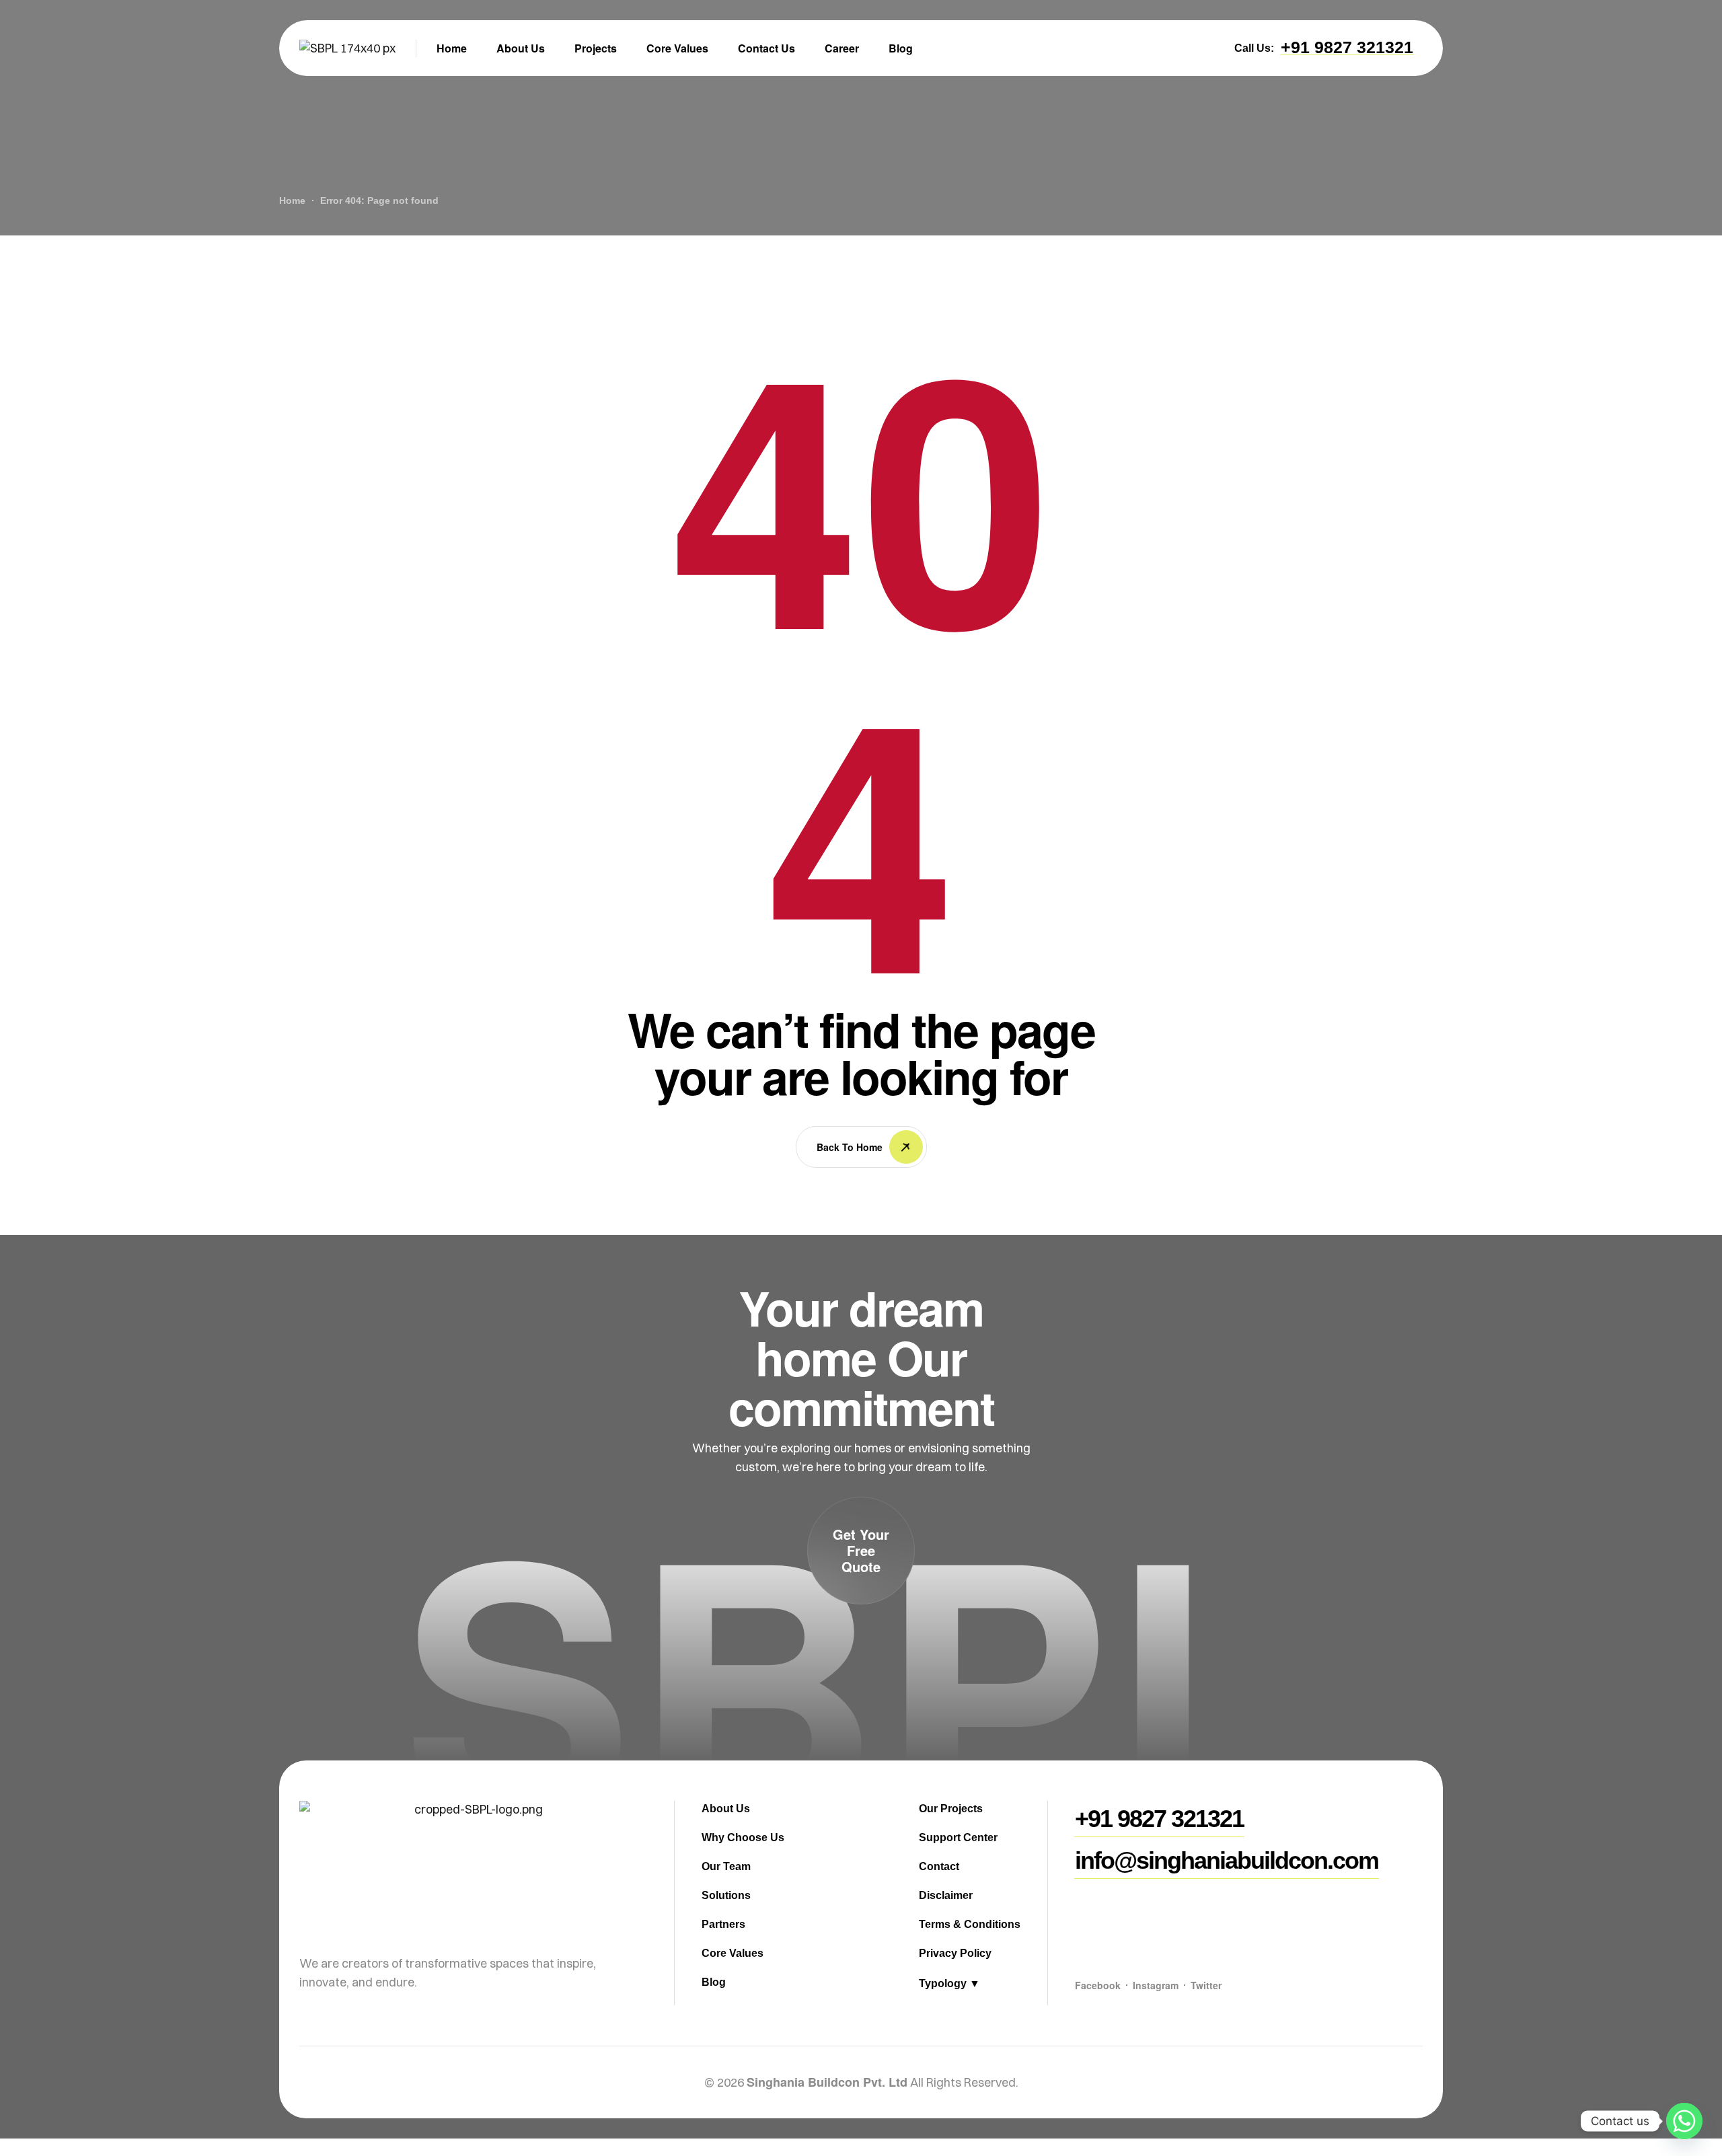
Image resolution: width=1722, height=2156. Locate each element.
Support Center (958, 1837)
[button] (1347, 47)
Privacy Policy (955, 1953)
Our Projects (951, 1809)
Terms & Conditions (970, 1924)
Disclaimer (946, 1895)
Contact (939, 1866)
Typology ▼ (949, 1983)
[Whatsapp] (1684, 2121)
